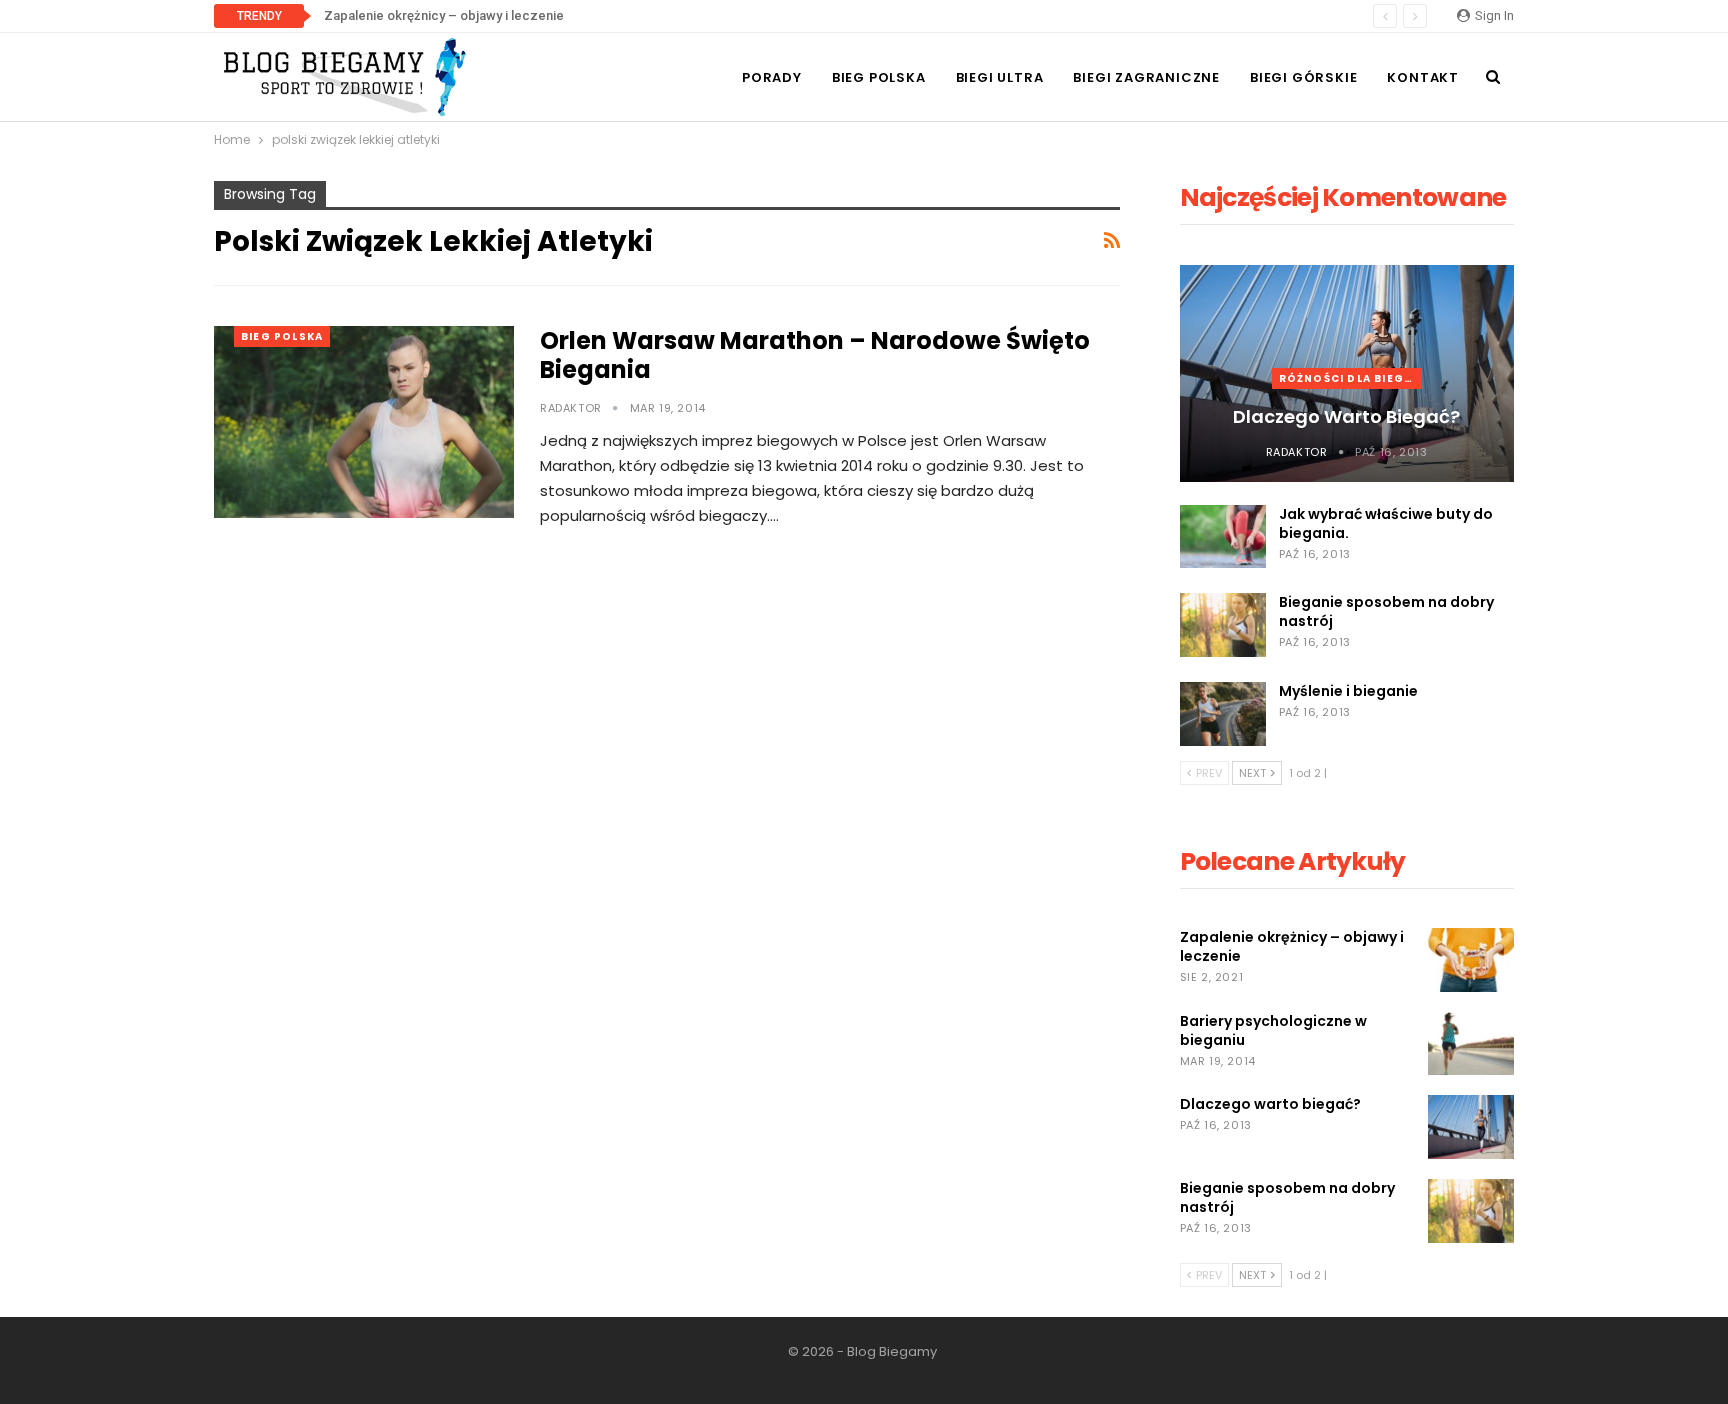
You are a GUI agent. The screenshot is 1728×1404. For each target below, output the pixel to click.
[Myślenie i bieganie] (1223, 714)
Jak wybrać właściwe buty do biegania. (1386, 523)
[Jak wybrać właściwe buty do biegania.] (1223, 537)
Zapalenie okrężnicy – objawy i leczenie (444, 15)
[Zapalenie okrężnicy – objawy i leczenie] (1471, 960)
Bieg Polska (879, 77)
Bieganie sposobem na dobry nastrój (1386, 611)
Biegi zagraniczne (1146, 77)
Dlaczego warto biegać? (1346, 416)
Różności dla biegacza (1350, 378)
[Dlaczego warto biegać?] (1471, 1127)
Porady (772, 77)
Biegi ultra (1000, 77)
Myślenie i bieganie (1348, 691)
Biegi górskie (1303, 77)
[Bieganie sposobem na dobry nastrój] (1223, 625)
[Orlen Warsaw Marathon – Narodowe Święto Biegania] (364, 422)
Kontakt (1423, 77)
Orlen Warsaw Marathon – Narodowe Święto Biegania (815, 355)
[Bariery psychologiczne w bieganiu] (1471, 1044)
